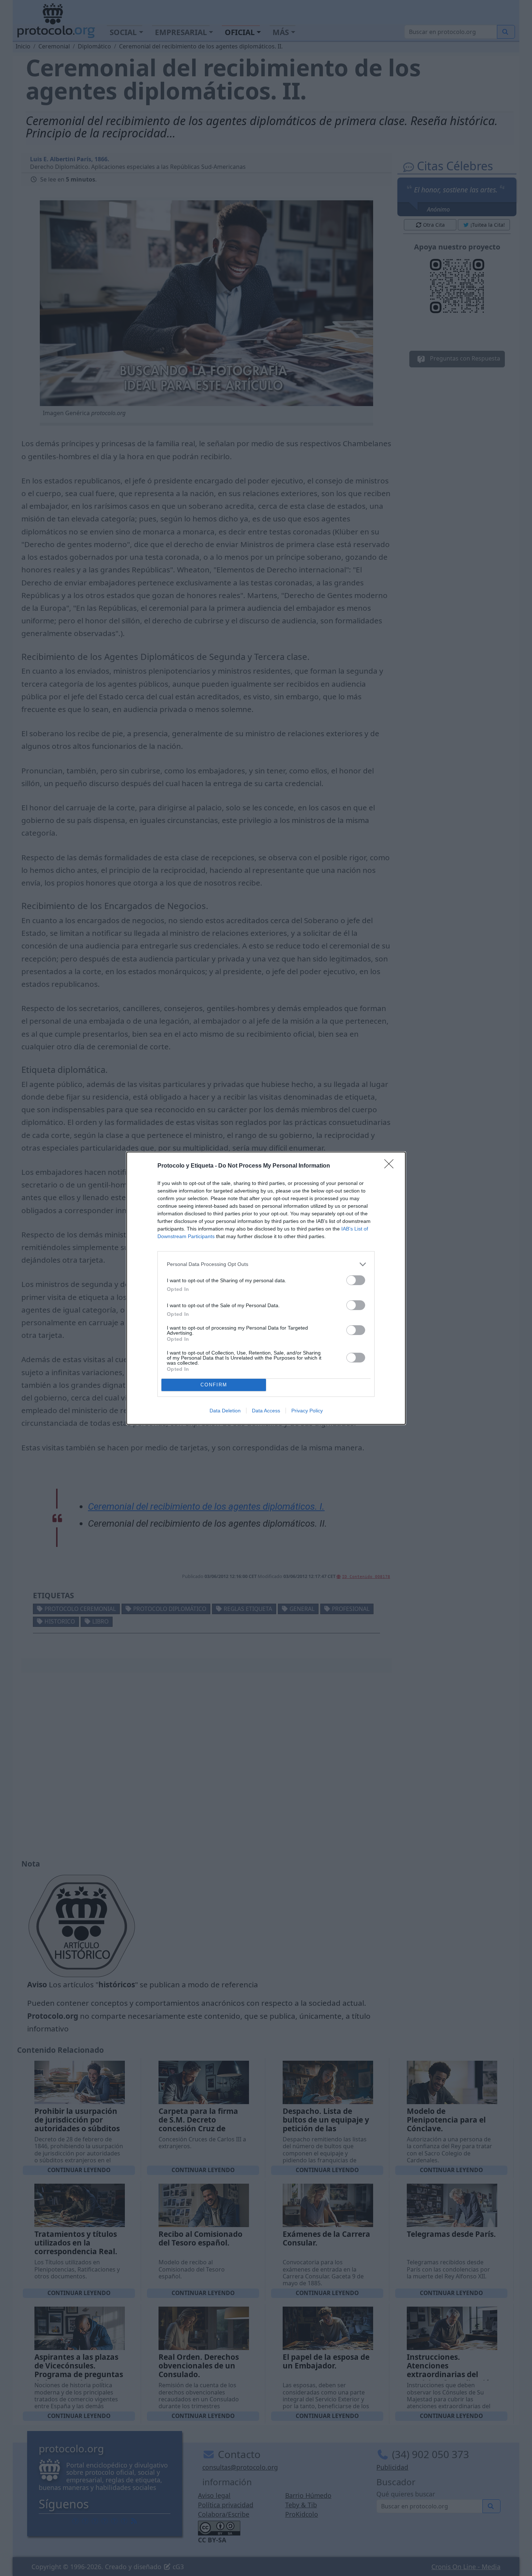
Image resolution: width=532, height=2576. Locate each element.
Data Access (266, 1411)
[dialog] (266, 1288)
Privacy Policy (307, 1411)
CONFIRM (214, 1385)
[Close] (391, 1166)
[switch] (356, 1280)
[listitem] (266, 1264)
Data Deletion (225, 1411)
